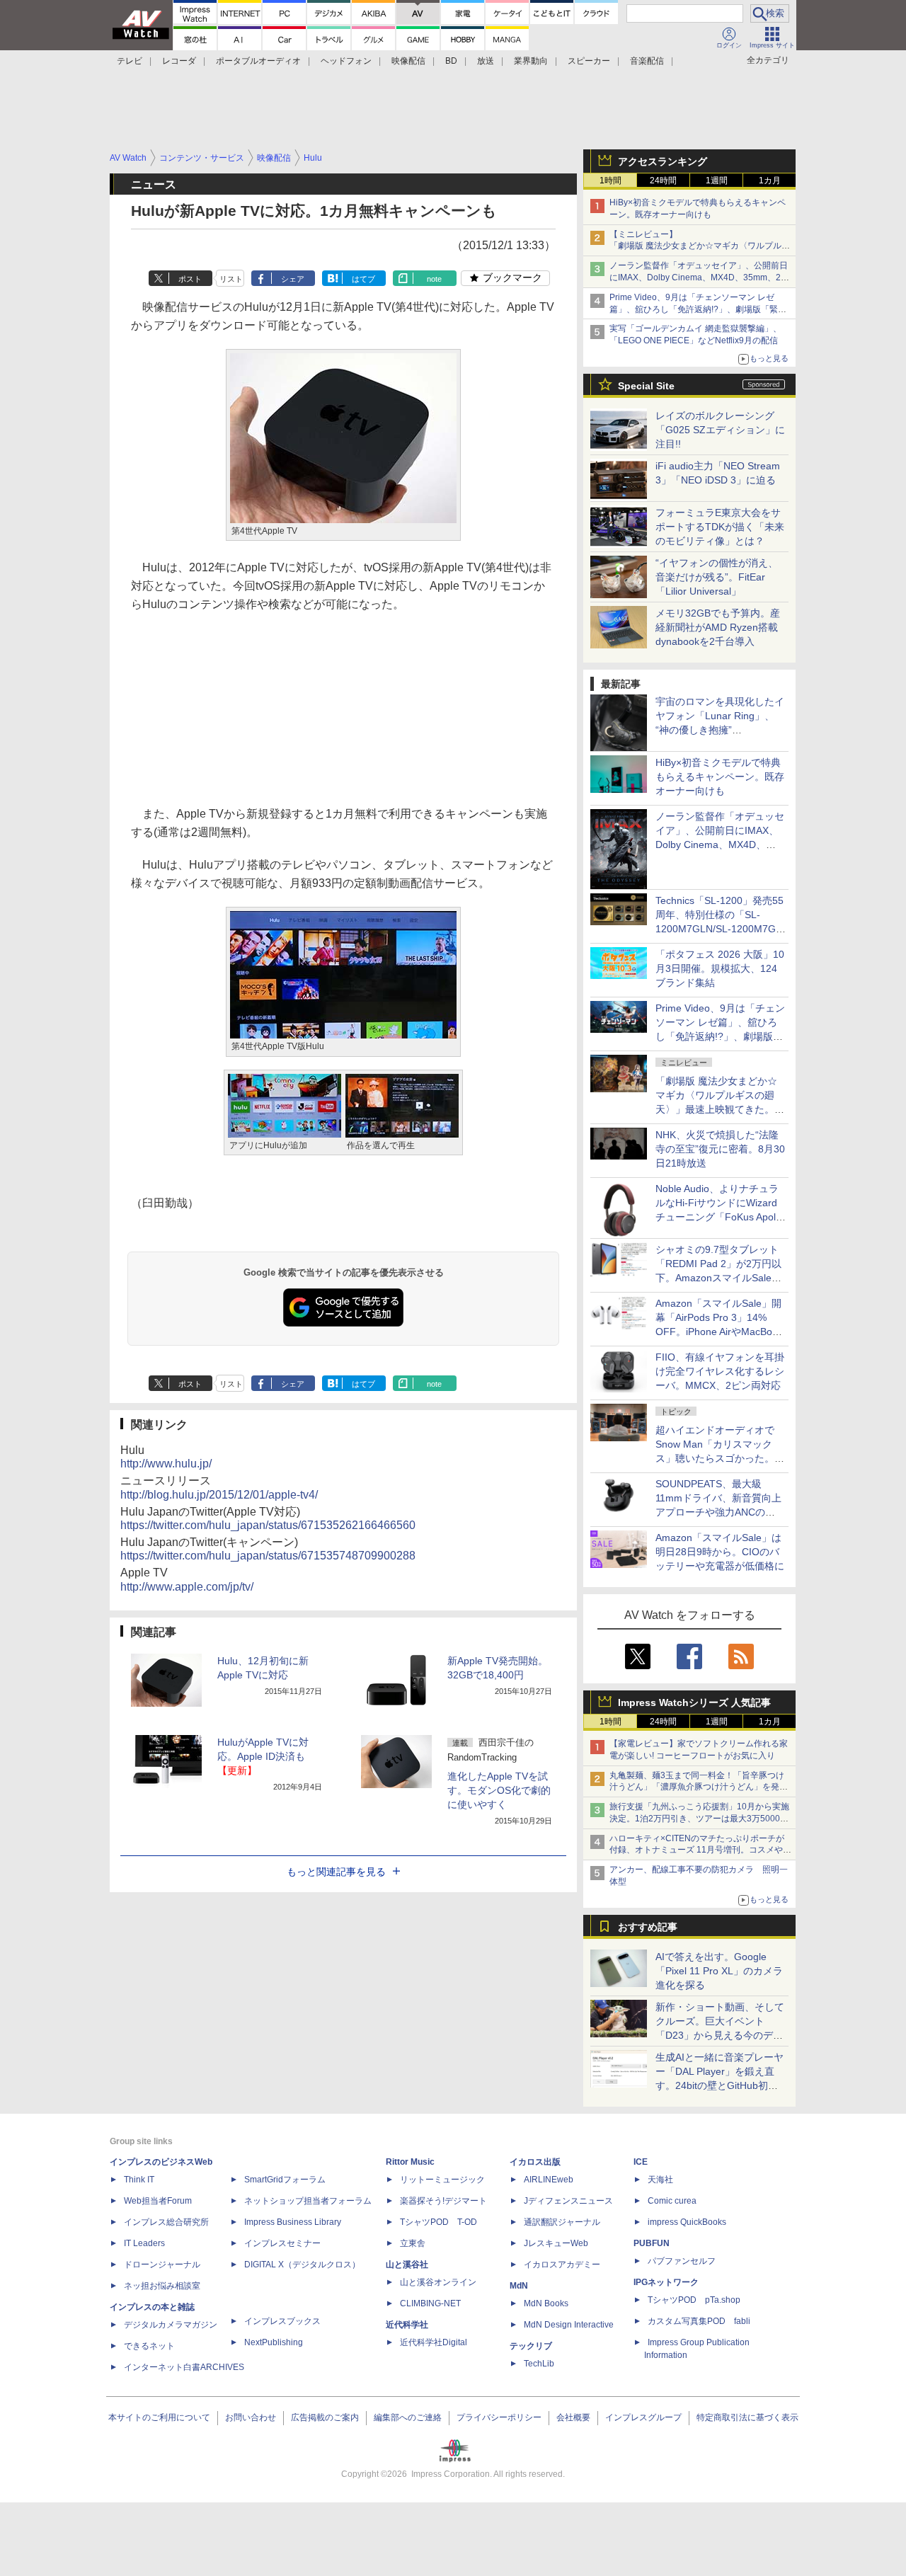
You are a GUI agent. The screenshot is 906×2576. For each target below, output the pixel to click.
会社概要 (573, 2417)
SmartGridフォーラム (285, 2180)
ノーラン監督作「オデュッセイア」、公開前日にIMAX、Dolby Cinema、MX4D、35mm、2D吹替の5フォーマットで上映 (699, 277)
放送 (486, 61)
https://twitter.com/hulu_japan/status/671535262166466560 (268, 1525)
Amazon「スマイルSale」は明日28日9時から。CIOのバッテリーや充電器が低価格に (720, 1552)
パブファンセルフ (682, 2261)
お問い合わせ (251, 2417)
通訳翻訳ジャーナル (562, 2222)
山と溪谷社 (407, 2265)
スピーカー (589, 61)
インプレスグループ (643, 2417)
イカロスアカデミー (562, 2265)
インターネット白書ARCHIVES (184, 2367)
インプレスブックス (282, 2321)
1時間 (610, 181)
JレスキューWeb (556, 2243)
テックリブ (531, 2346)
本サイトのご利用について (159, 2417)
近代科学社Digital (434, 2342)
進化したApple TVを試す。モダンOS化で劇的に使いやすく (499, 1790)
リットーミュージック (442, 2180)
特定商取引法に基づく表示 (747, 2417)
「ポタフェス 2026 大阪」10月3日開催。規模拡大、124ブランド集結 (720, 968)
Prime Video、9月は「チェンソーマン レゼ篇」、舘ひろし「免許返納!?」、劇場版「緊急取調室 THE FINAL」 (698, 309)
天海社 (660, 2180)
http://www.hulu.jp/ (166, 1464)
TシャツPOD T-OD (438, 2222)
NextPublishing (274, 2342)
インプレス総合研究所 (166, 2222)
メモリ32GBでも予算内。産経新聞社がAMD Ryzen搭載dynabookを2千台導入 (718, 627)
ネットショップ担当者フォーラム (308, 2201)
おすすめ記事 (648, 1927)
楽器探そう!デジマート (443, 2201)
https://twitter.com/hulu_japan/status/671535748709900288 (268, 1556)
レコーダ (179, 61)
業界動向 (531, 61)
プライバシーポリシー (499, 2417)
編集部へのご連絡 (408, 2417)
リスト (231, 279)
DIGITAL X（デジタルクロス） (302, 2265)
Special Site (646, 386)
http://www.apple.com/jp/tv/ (187, 1587)
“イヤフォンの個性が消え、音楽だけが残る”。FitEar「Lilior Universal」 (717, 577)
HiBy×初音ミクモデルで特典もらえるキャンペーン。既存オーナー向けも (720, 777)
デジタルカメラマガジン (171, 2325)
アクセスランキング (663, 161)
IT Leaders (144, 2243)
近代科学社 (407, 2325)
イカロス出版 (535, 2162)
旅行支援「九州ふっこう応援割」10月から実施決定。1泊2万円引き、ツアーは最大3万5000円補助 (699, 1819)
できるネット (149, 2346)
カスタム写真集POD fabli (699, 2321)
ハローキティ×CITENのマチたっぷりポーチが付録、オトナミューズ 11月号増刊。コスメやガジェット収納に (700, 1850)
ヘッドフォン (346, 61)
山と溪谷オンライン (438, 2282)
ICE (641, 2162)
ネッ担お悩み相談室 (162, 2286)
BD (451, 61)
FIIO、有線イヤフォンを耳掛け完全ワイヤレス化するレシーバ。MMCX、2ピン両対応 (720, 1371)
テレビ (130, 61)
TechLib (539, 2364)
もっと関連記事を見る (336, 1872)
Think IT (139, 2180)
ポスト (190, 279)
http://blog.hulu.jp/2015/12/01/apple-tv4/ (219, 1495)
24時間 (663, 181)
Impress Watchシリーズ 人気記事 (694, 1702)
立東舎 (413, 2243)
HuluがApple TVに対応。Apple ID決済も (263, 1756)
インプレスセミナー (282, 2243)
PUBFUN (652, 2243)
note (434, 279)
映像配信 (408, 61)
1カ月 (770, 181)
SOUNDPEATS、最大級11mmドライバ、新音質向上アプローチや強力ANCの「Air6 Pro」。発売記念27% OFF (718, 1512)
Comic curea (672, 2201)
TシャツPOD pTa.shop (694, 2300)
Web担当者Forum (158, 2201)
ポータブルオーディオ (258, 61)
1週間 (717, 181)
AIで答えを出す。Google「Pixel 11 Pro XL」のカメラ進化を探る (719, 1971)
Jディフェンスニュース (568, 2201)
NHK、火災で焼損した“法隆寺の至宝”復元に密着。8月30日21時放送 (720, 1149)
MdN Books (546, 2303)
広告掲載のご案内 (325, 2417)
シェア (293, 279)
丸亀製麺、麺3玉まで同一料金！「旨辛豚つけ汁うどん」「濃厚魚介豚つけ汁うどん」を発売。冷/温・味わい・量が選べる (697, 1787)
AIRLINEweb (549, 2180)
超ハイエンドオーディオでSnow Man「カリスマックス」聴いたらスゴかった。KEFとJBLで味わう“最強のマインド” (720, 1458)
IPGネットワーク (666, 2282)
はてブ (363, 279)
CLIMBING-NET (430, 2303)
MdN (519, 2286)
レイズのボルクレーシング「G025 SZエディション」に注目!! (720, 430)
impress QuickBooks (687, 2222)
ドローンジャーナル (162, 2265)
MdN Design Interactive (569, 2325)
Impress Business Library (293, 2222)
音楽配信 (647, 61)
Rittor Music (410, 2162)
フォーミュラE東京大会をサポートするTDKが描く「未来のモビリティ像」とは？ (720, 527)
